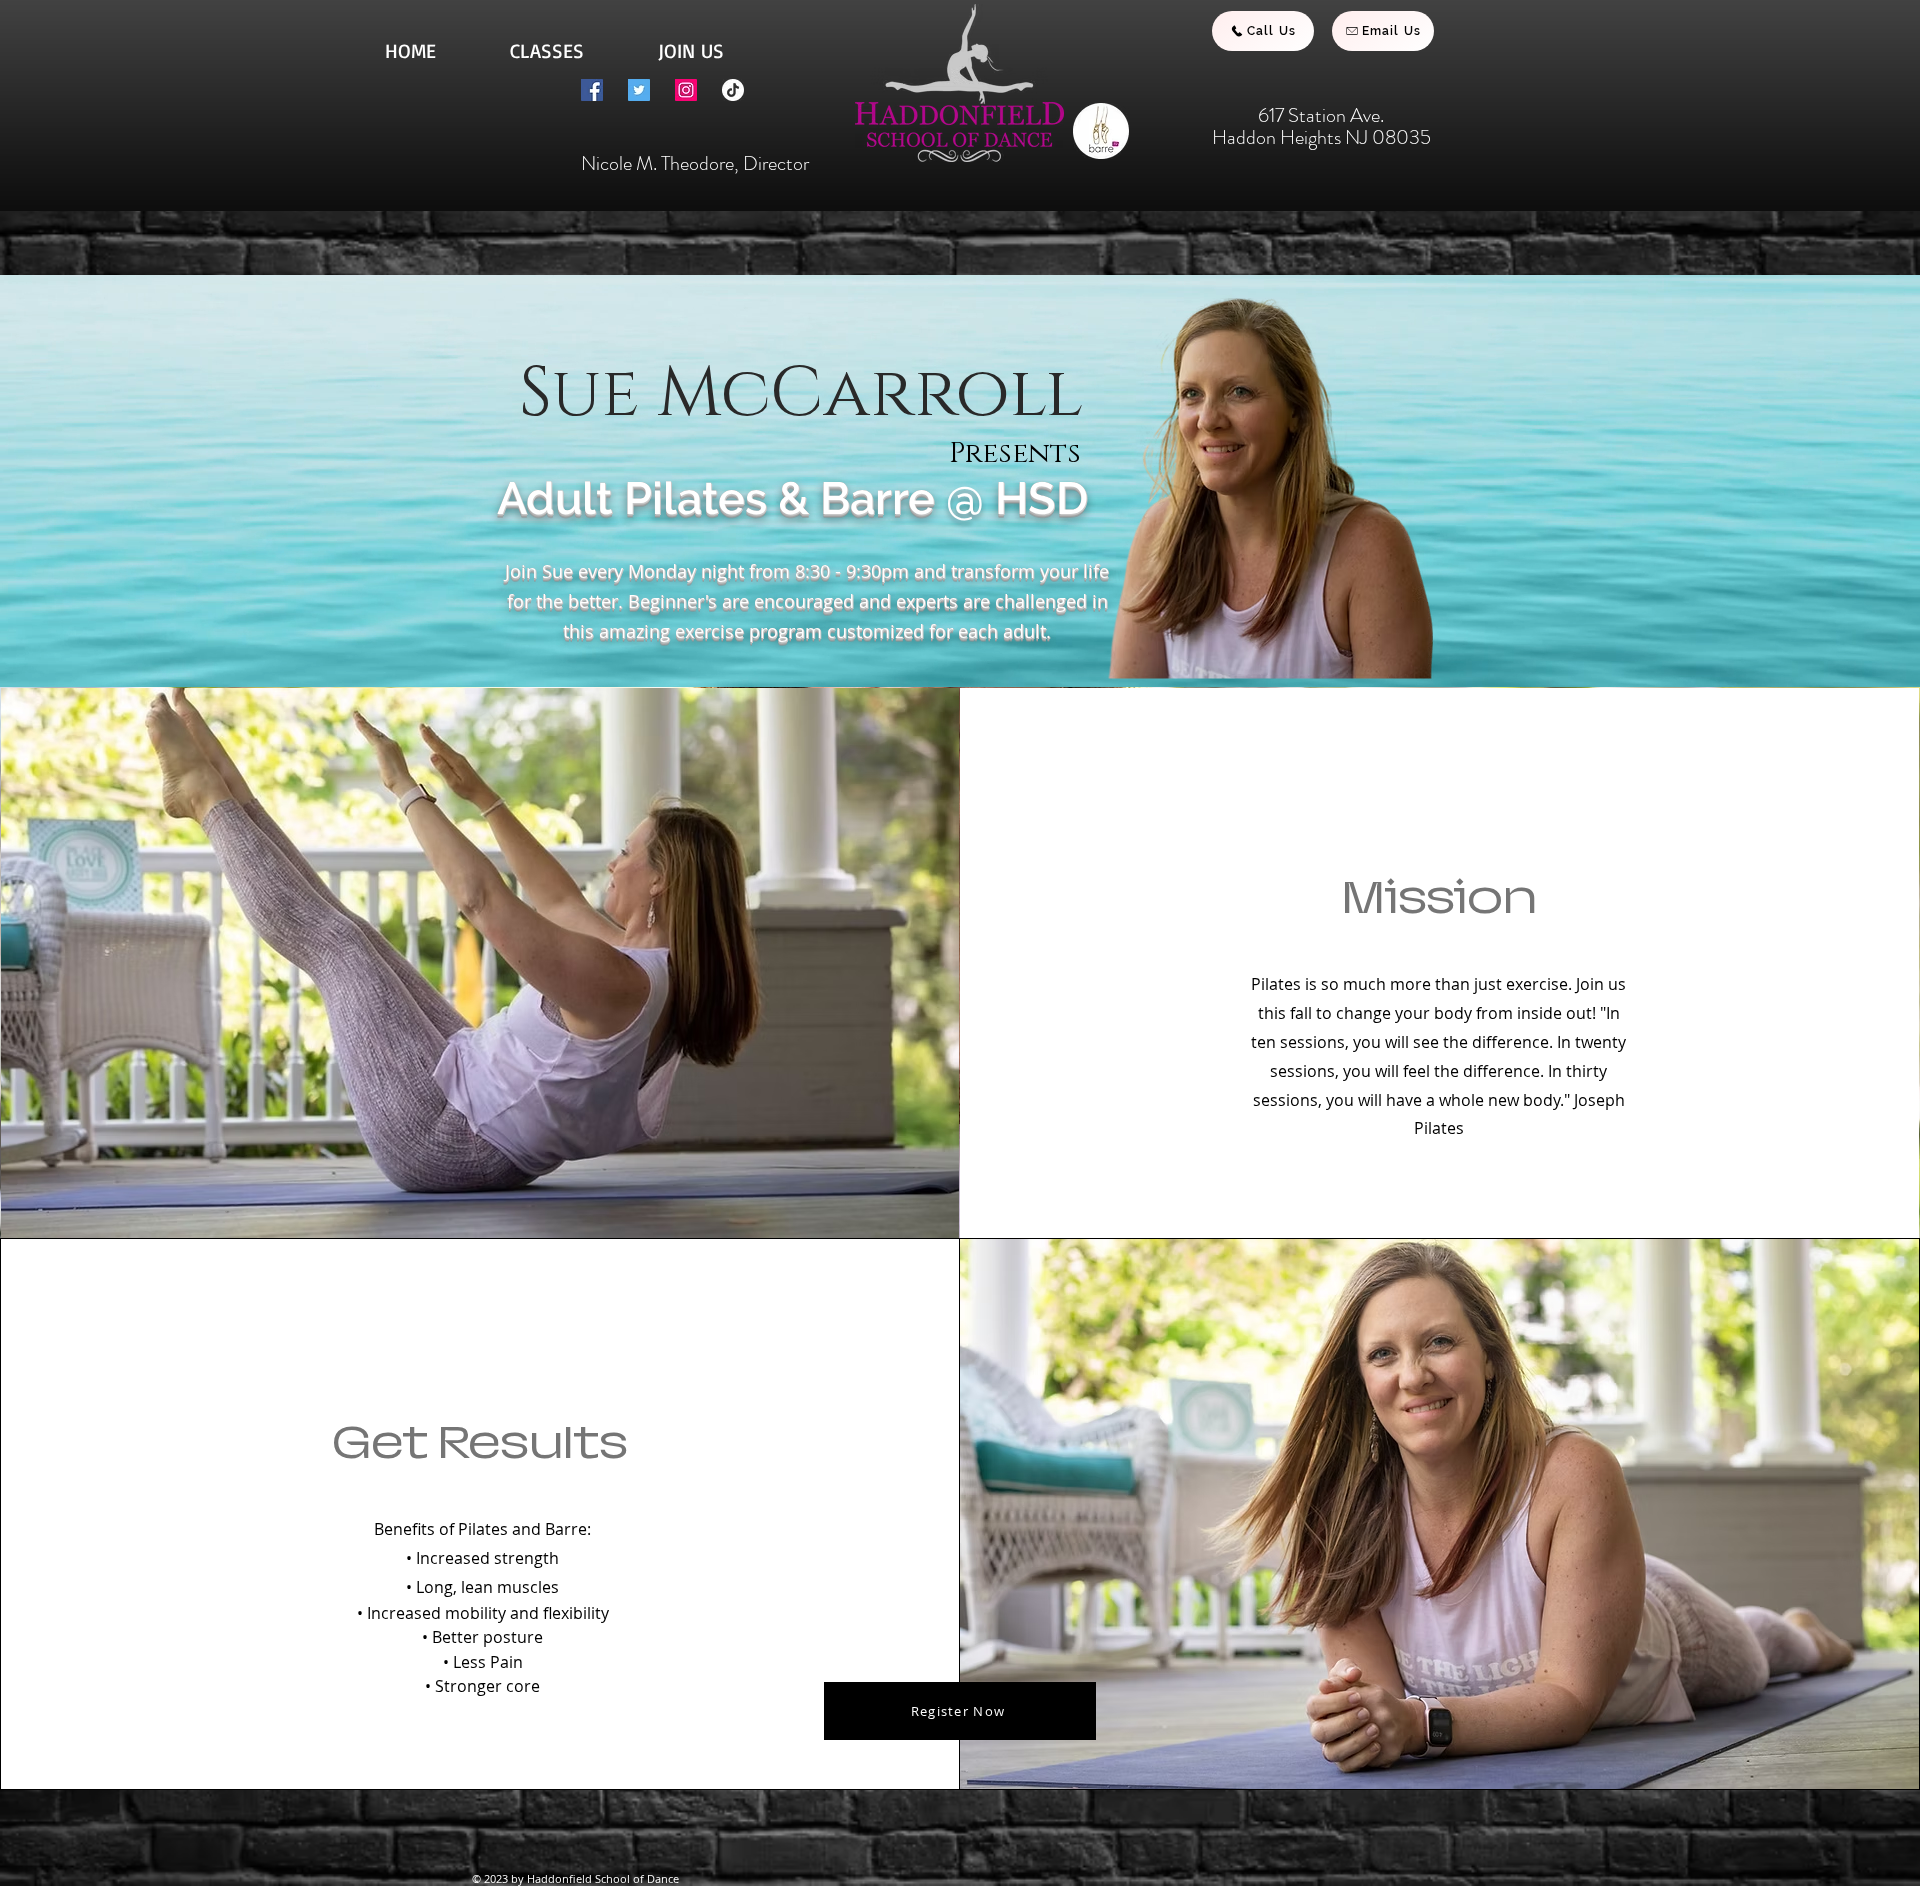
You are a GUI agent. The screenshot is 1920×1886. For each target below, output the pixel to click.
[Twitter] (639, 90)
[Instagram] (686, 90)
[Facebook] (592, 90)
